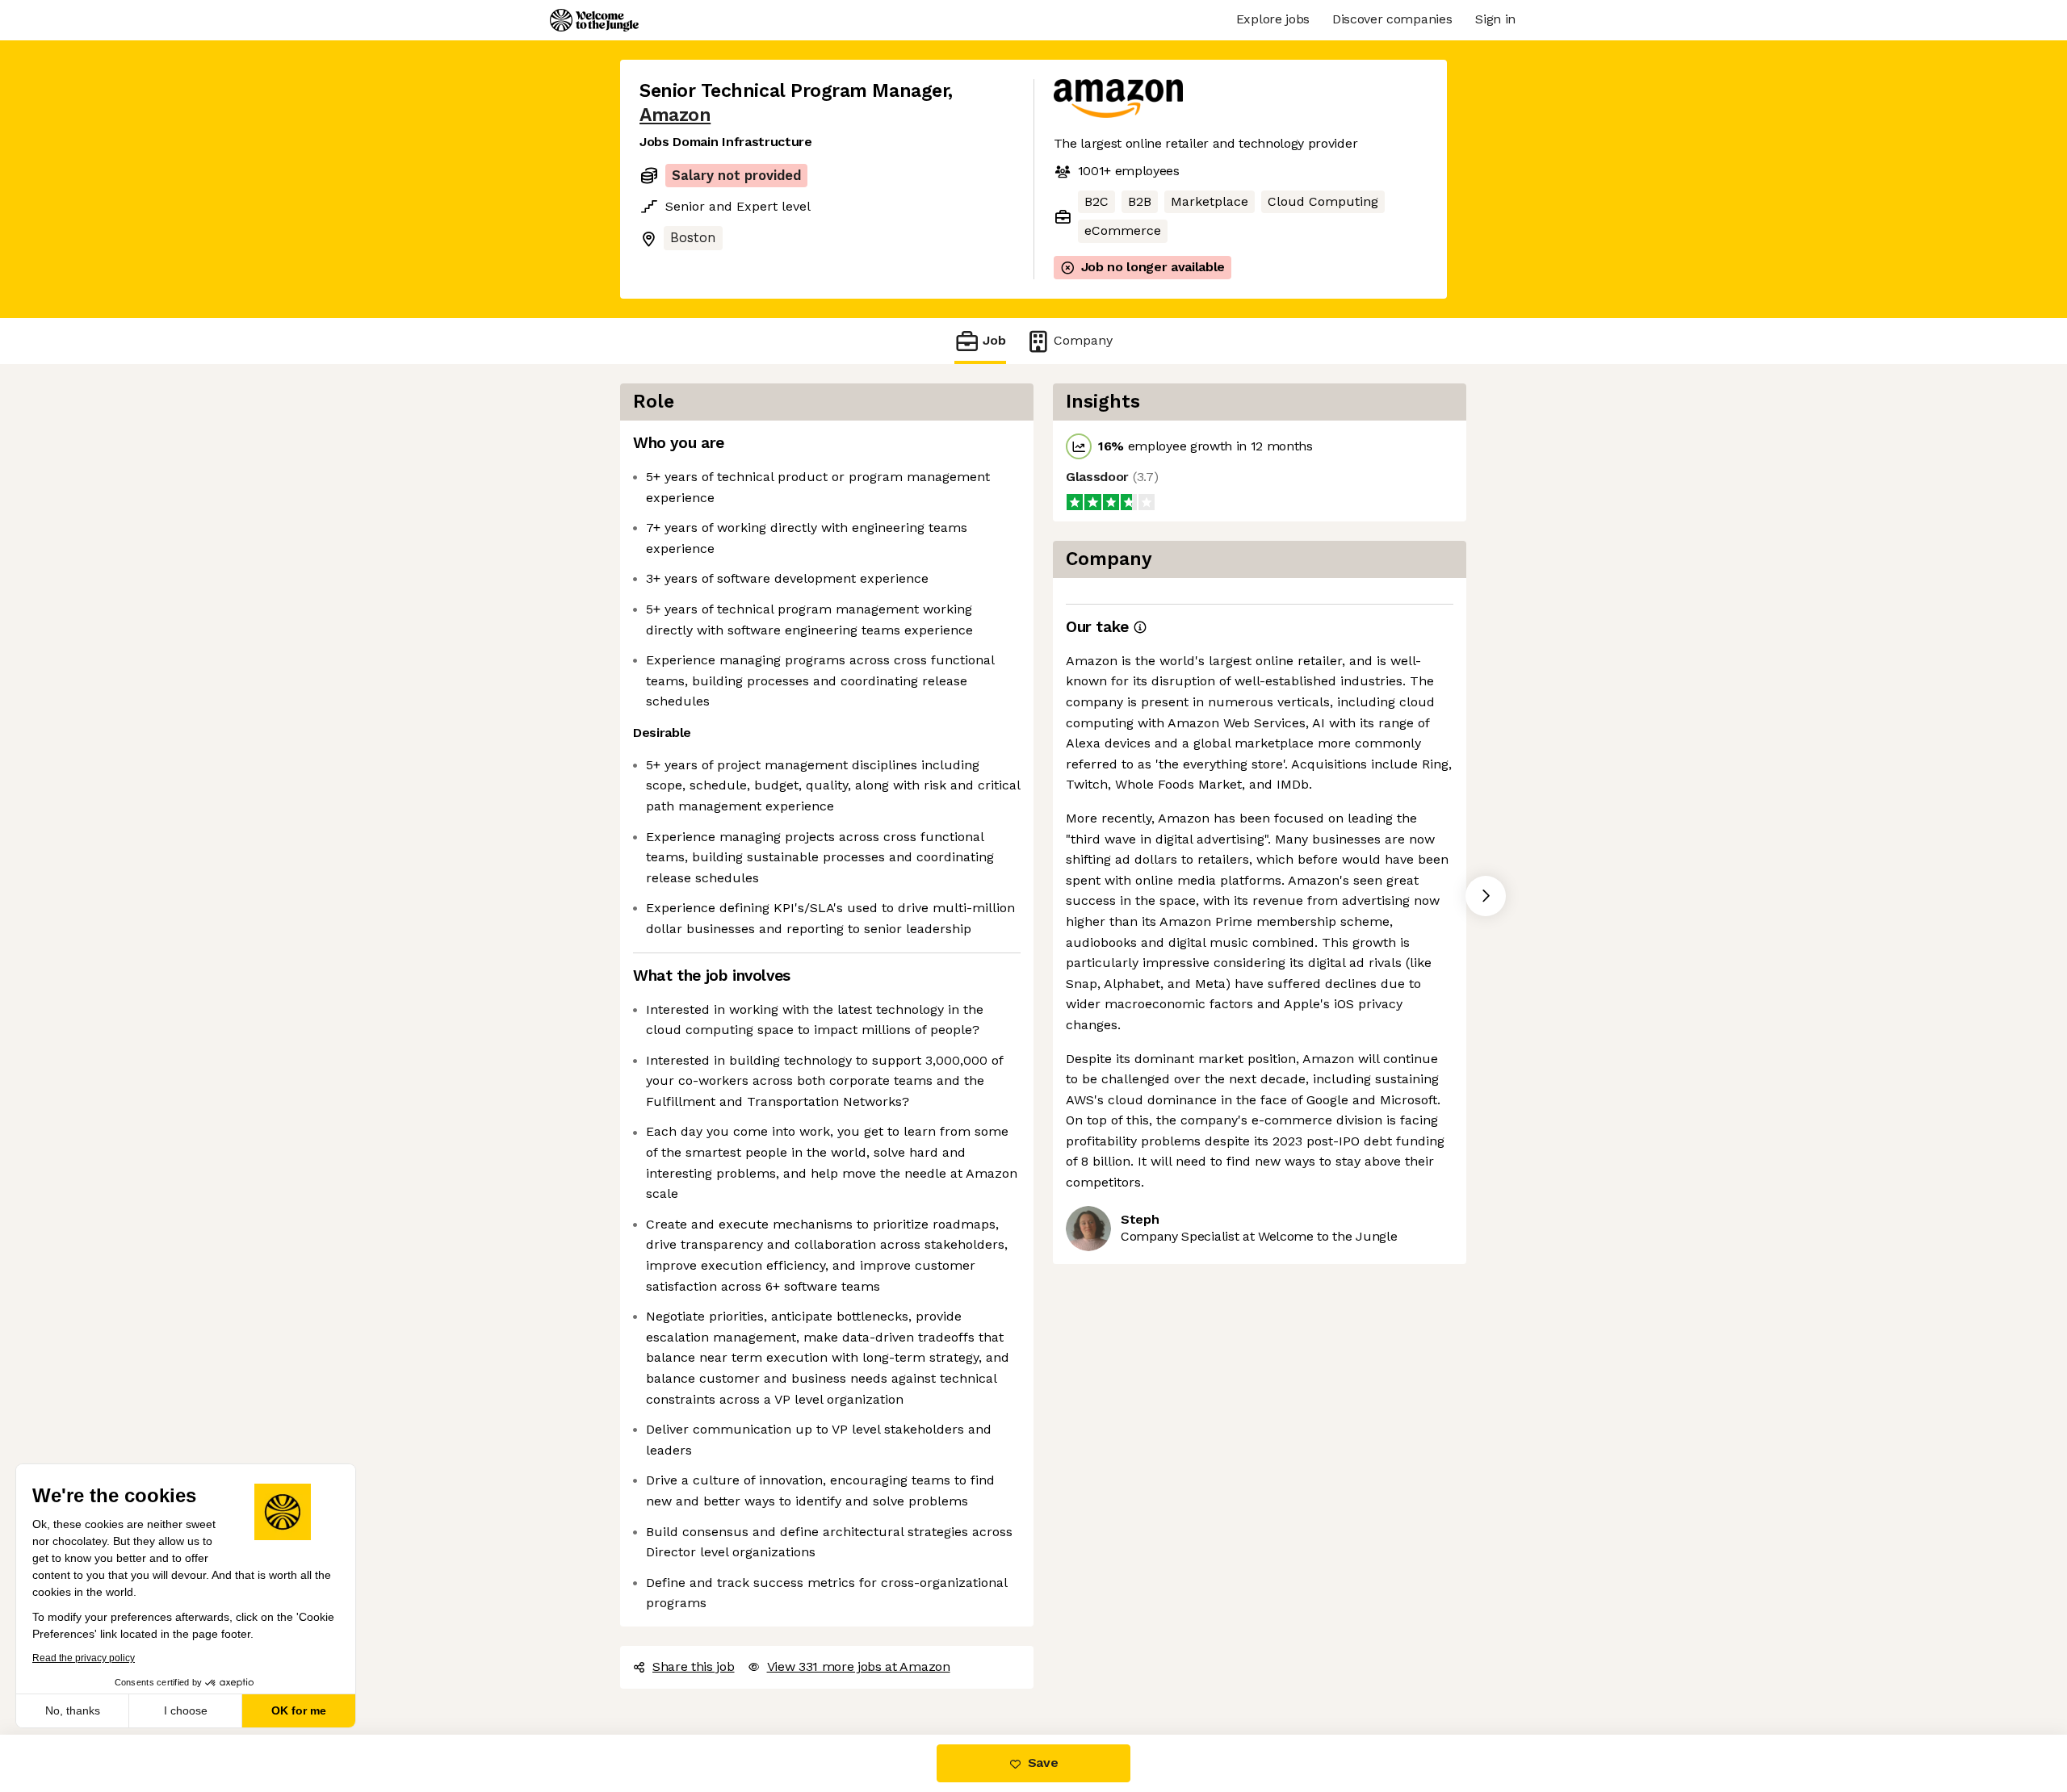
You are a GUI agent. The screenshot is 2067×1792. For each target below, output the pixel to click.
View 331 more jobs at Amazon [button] (859, 1666)
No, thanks (73, 1710)
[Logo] (594, 20)
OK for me (299, 1710)
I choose (186, 1710)
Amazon (675, 115)
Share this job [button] (694, 1666)
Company (1083, 340)
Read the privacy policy (84, 1658)
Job (994, 340)
